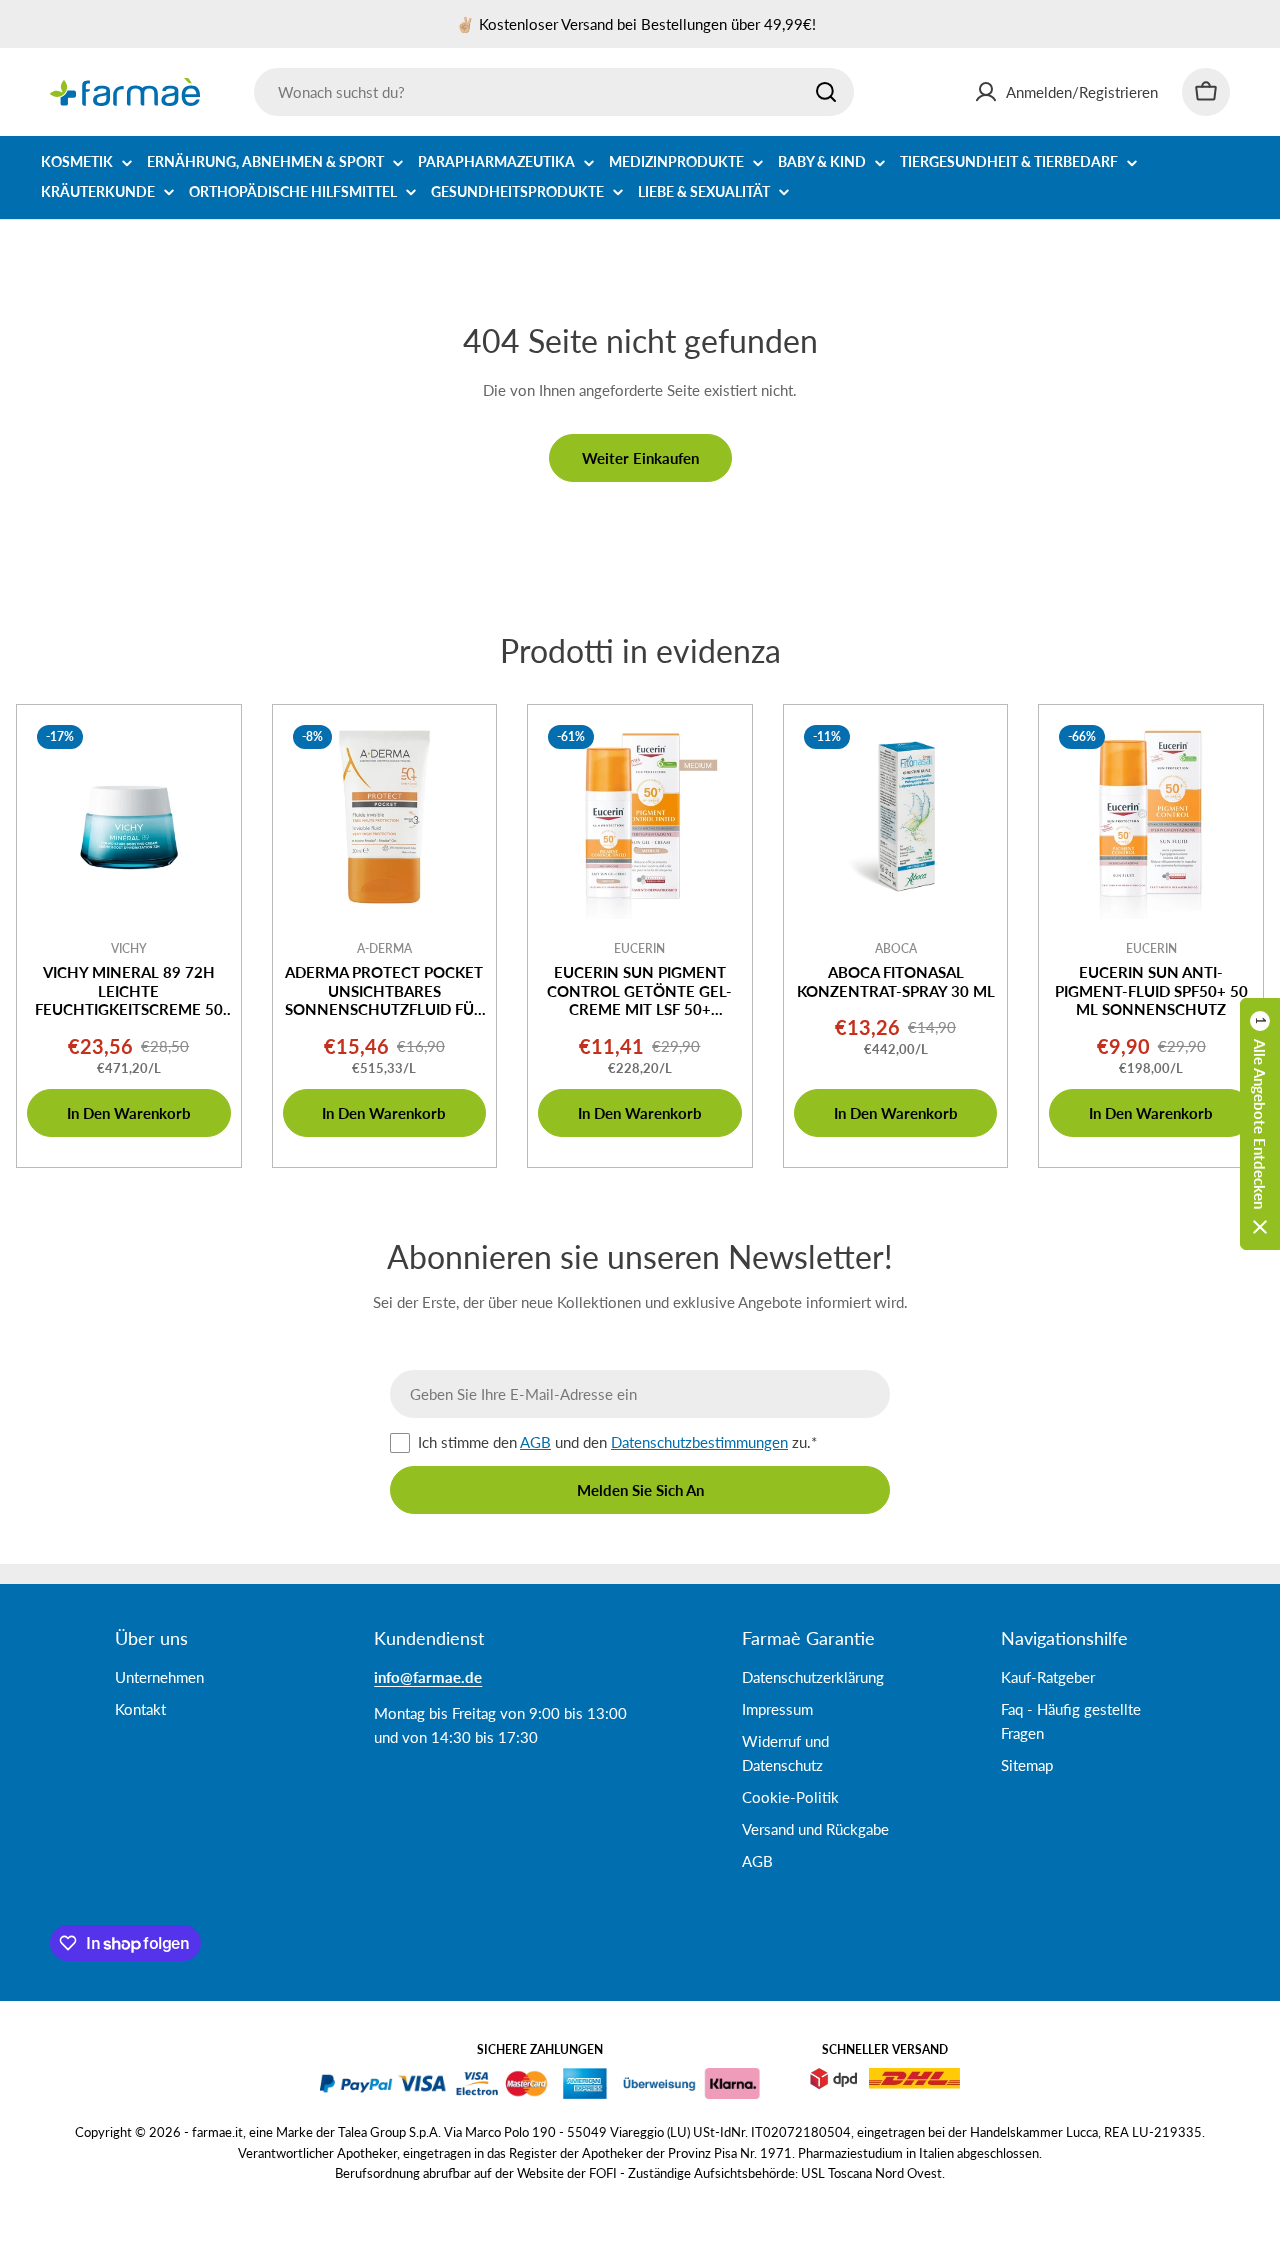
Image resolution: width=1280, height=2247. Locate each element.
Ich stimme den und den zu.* (617, 1442)
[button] (1260, 1124)
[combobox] (554, 92)
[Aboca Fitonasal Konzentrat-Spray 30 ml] (896, 817)
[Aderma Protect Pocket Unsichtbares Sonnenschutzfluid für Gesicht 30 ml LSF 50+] (385, 817)
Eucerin (639, 948)
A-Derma (384, 948)
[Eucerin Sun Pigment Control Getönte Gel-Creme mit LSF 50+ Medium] (640, 817)
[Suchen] (826, 92)
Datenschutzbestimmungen (699, 1442)
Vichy (129, 948)
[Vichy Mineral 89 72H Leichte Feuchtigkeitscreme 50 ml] (129, 817)
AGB (535, 1442)
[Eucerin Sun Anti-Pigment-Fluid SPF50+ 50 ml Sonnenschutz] (1151, 817)
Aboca (896, 948)
